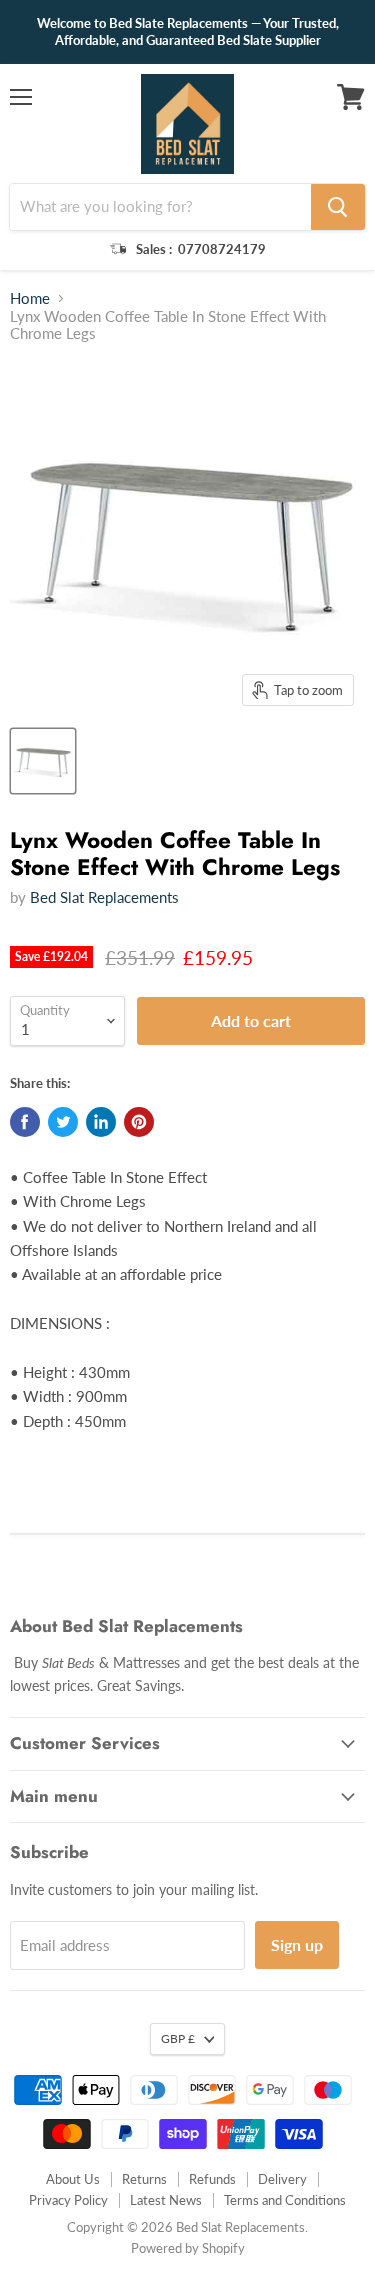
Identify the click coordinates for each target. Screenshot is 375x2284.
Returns (144, 2179)
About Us (73, 2179)
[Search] (338, 207)
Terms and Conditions (285, 2200)
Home (30, 298)
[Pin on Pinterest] (139, 1122)
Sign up (297, 1944)
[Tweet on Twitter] (63, 1122)
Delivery (282, 2179)
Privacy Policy (68, 2200)
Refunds (212, 2179)
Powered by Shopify (188, 2248)
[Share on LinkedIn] (101, 1122)
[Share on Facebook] (25, 1122)
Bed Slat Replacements (104, 897)
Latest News (166, 2200)
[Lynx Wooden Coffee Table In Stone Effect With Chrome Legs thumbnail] (43, 761)
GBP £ (178, 2038)
